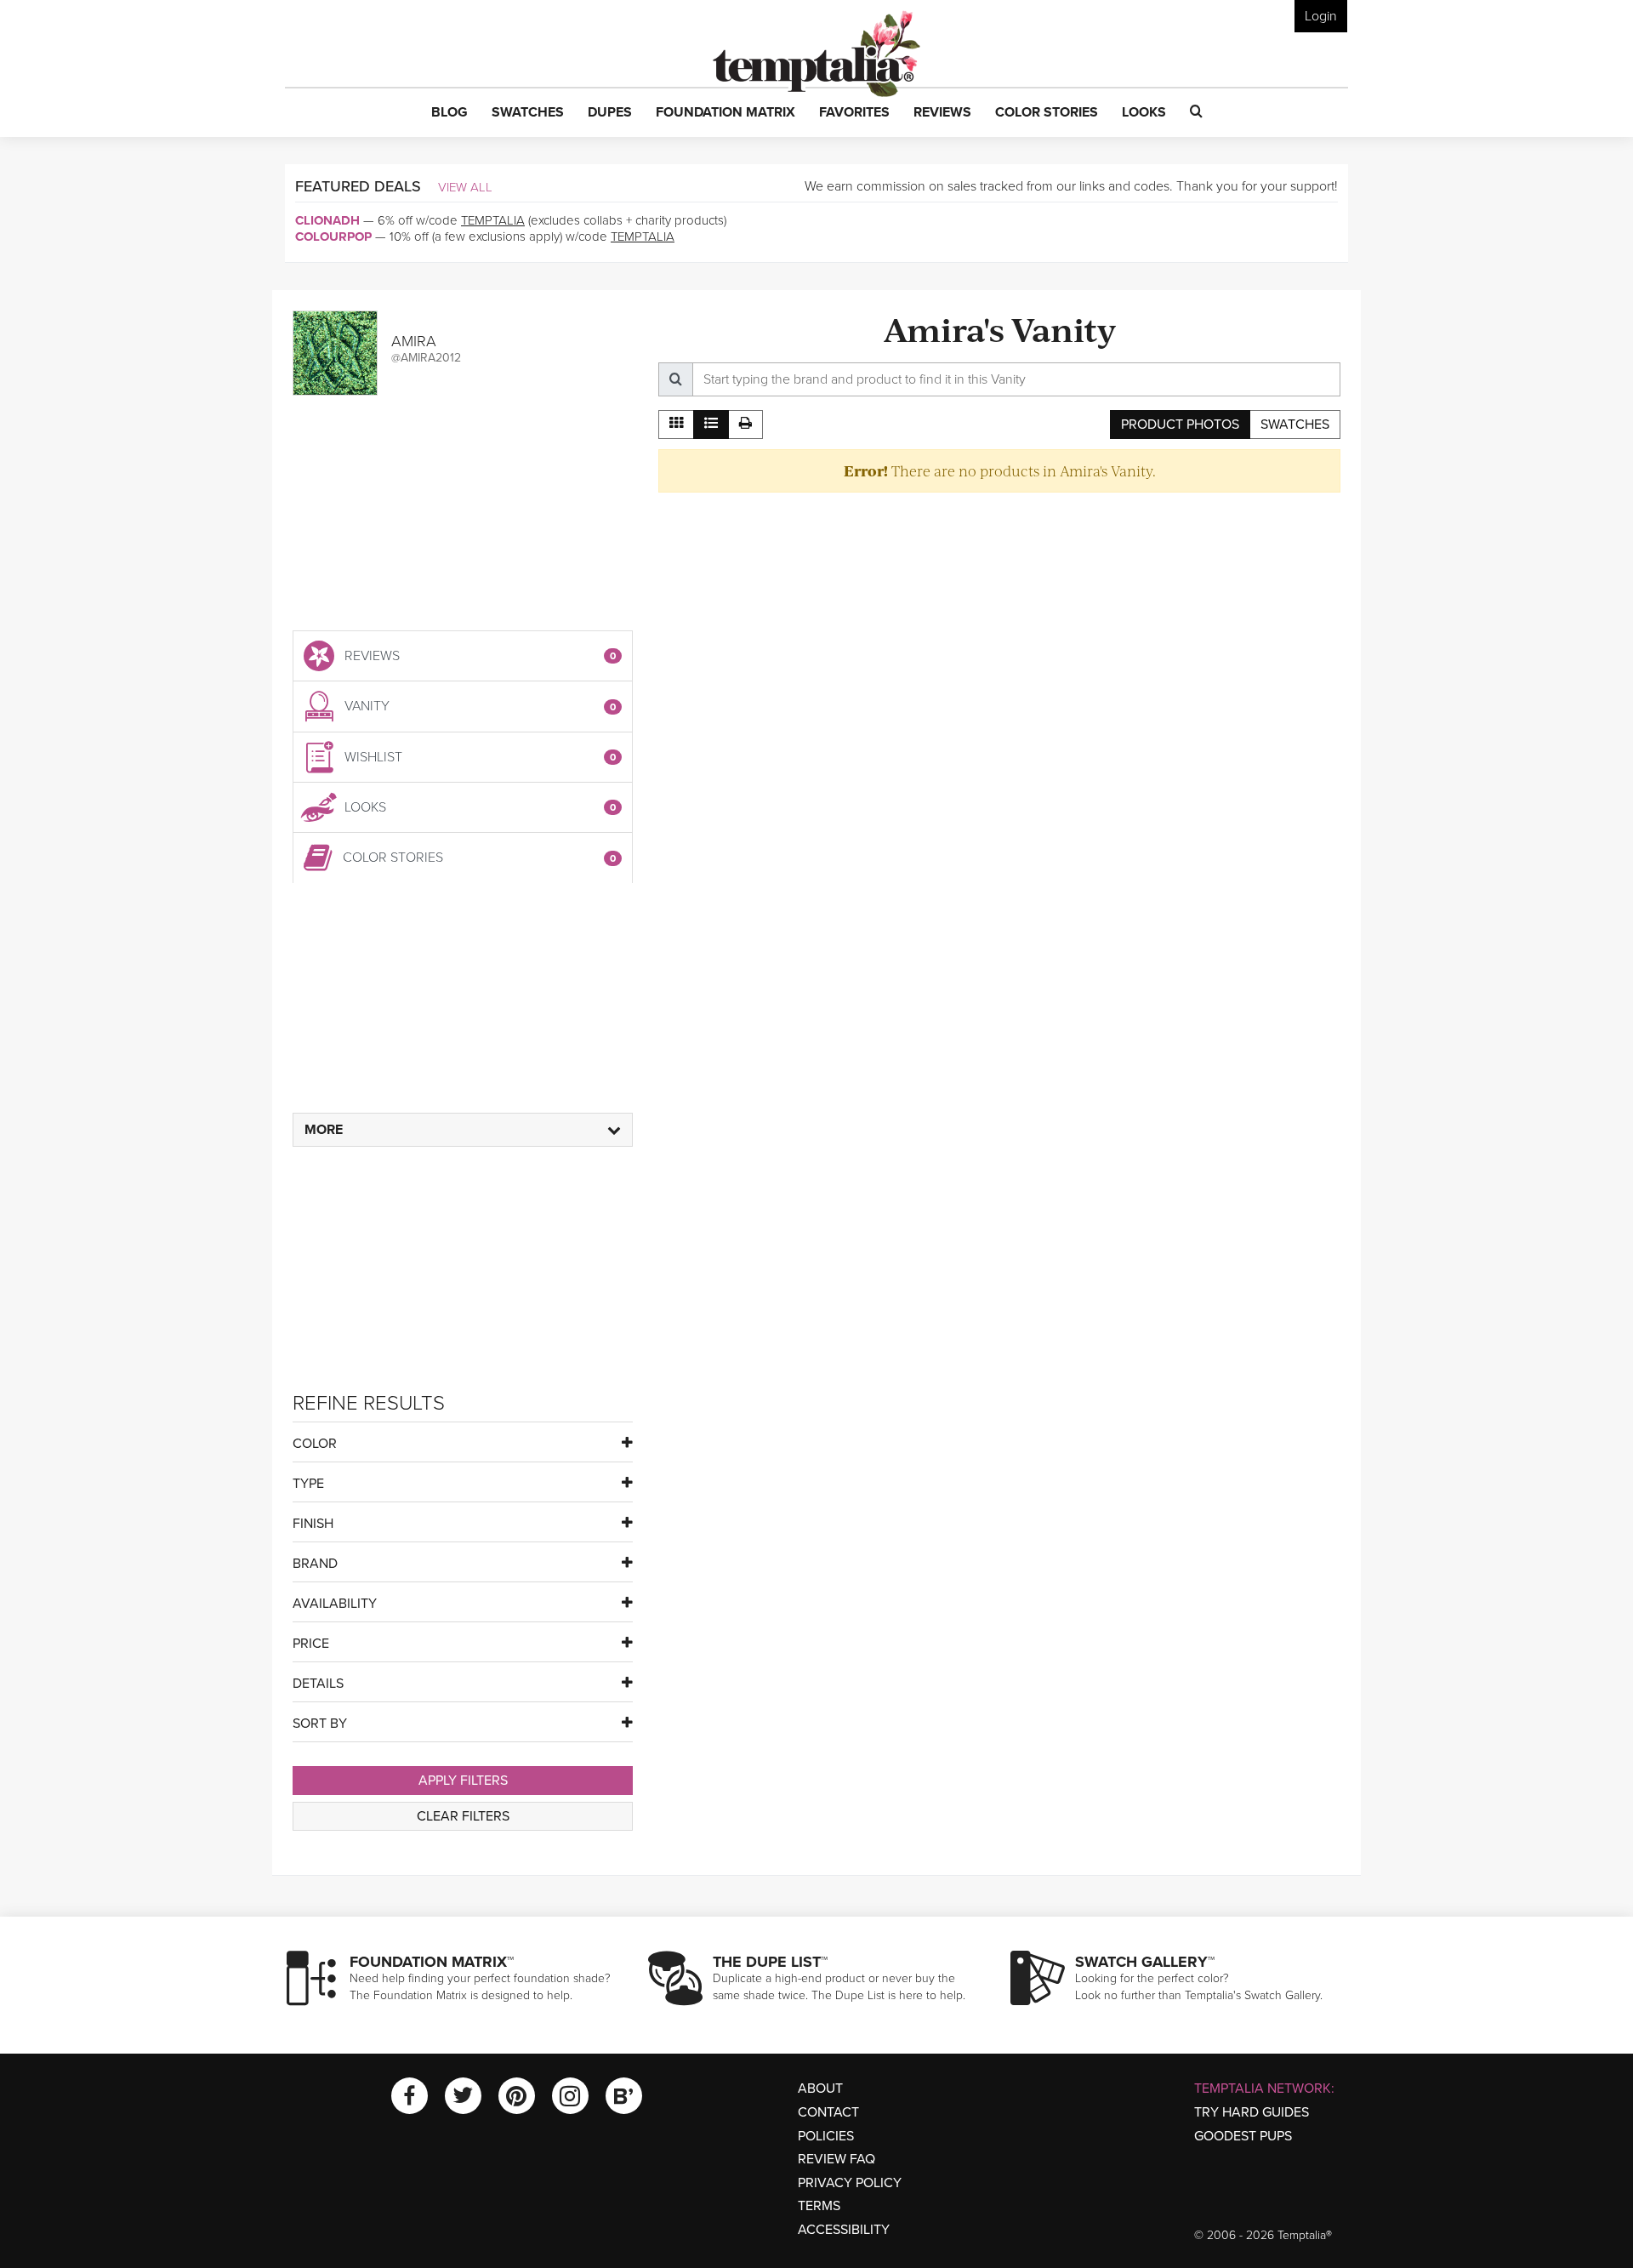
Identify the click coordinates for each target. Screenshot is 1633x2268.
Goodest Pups (1243, 2136)
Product (1180, 425)
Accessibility (844, 2230)
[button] (450, 113)
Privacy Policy (850, 2183)
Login (1321, 16)
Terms (819, 2206)
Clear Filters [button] (463, 1816)
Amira (414, 341)
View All (465, 187)
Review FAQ (836, 2159)
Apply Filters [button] (463, 1781)
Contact (828, 2112)
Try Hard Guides (1252, 2112)
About (820, 2088)
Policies (826, 2136)
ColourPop (333, 236)
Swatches (1295, 425)
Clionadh (327, 220)
